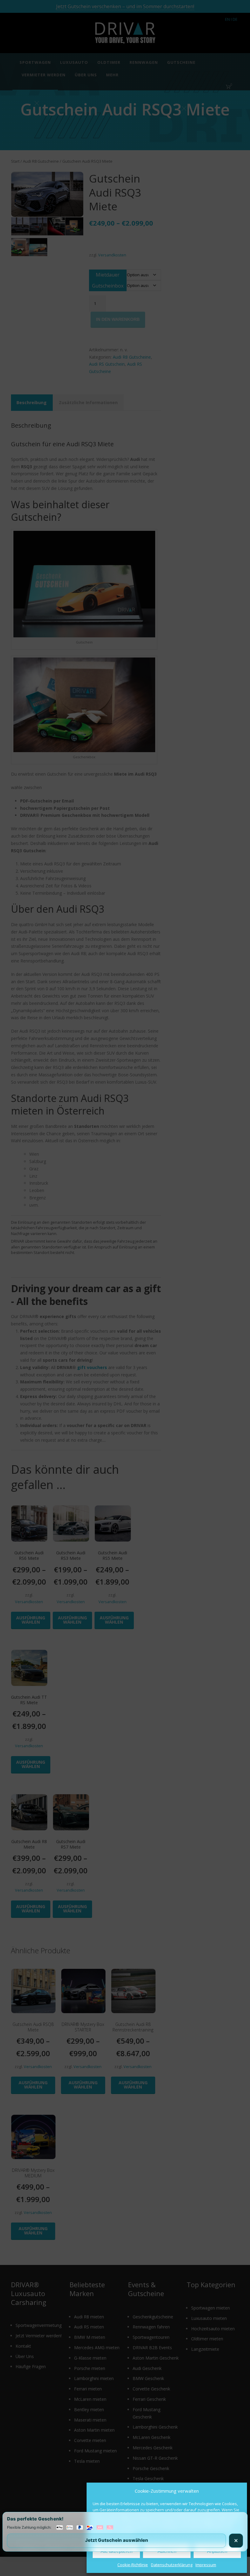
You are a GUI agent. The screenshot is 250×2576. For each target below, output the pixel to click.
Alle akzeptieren (116, 2551)
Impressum (206, 2565)
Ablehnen (167, 2551)
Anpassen (217, 2551)
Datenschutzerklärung (172, 2565)
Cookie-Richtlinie (133, 2565)
